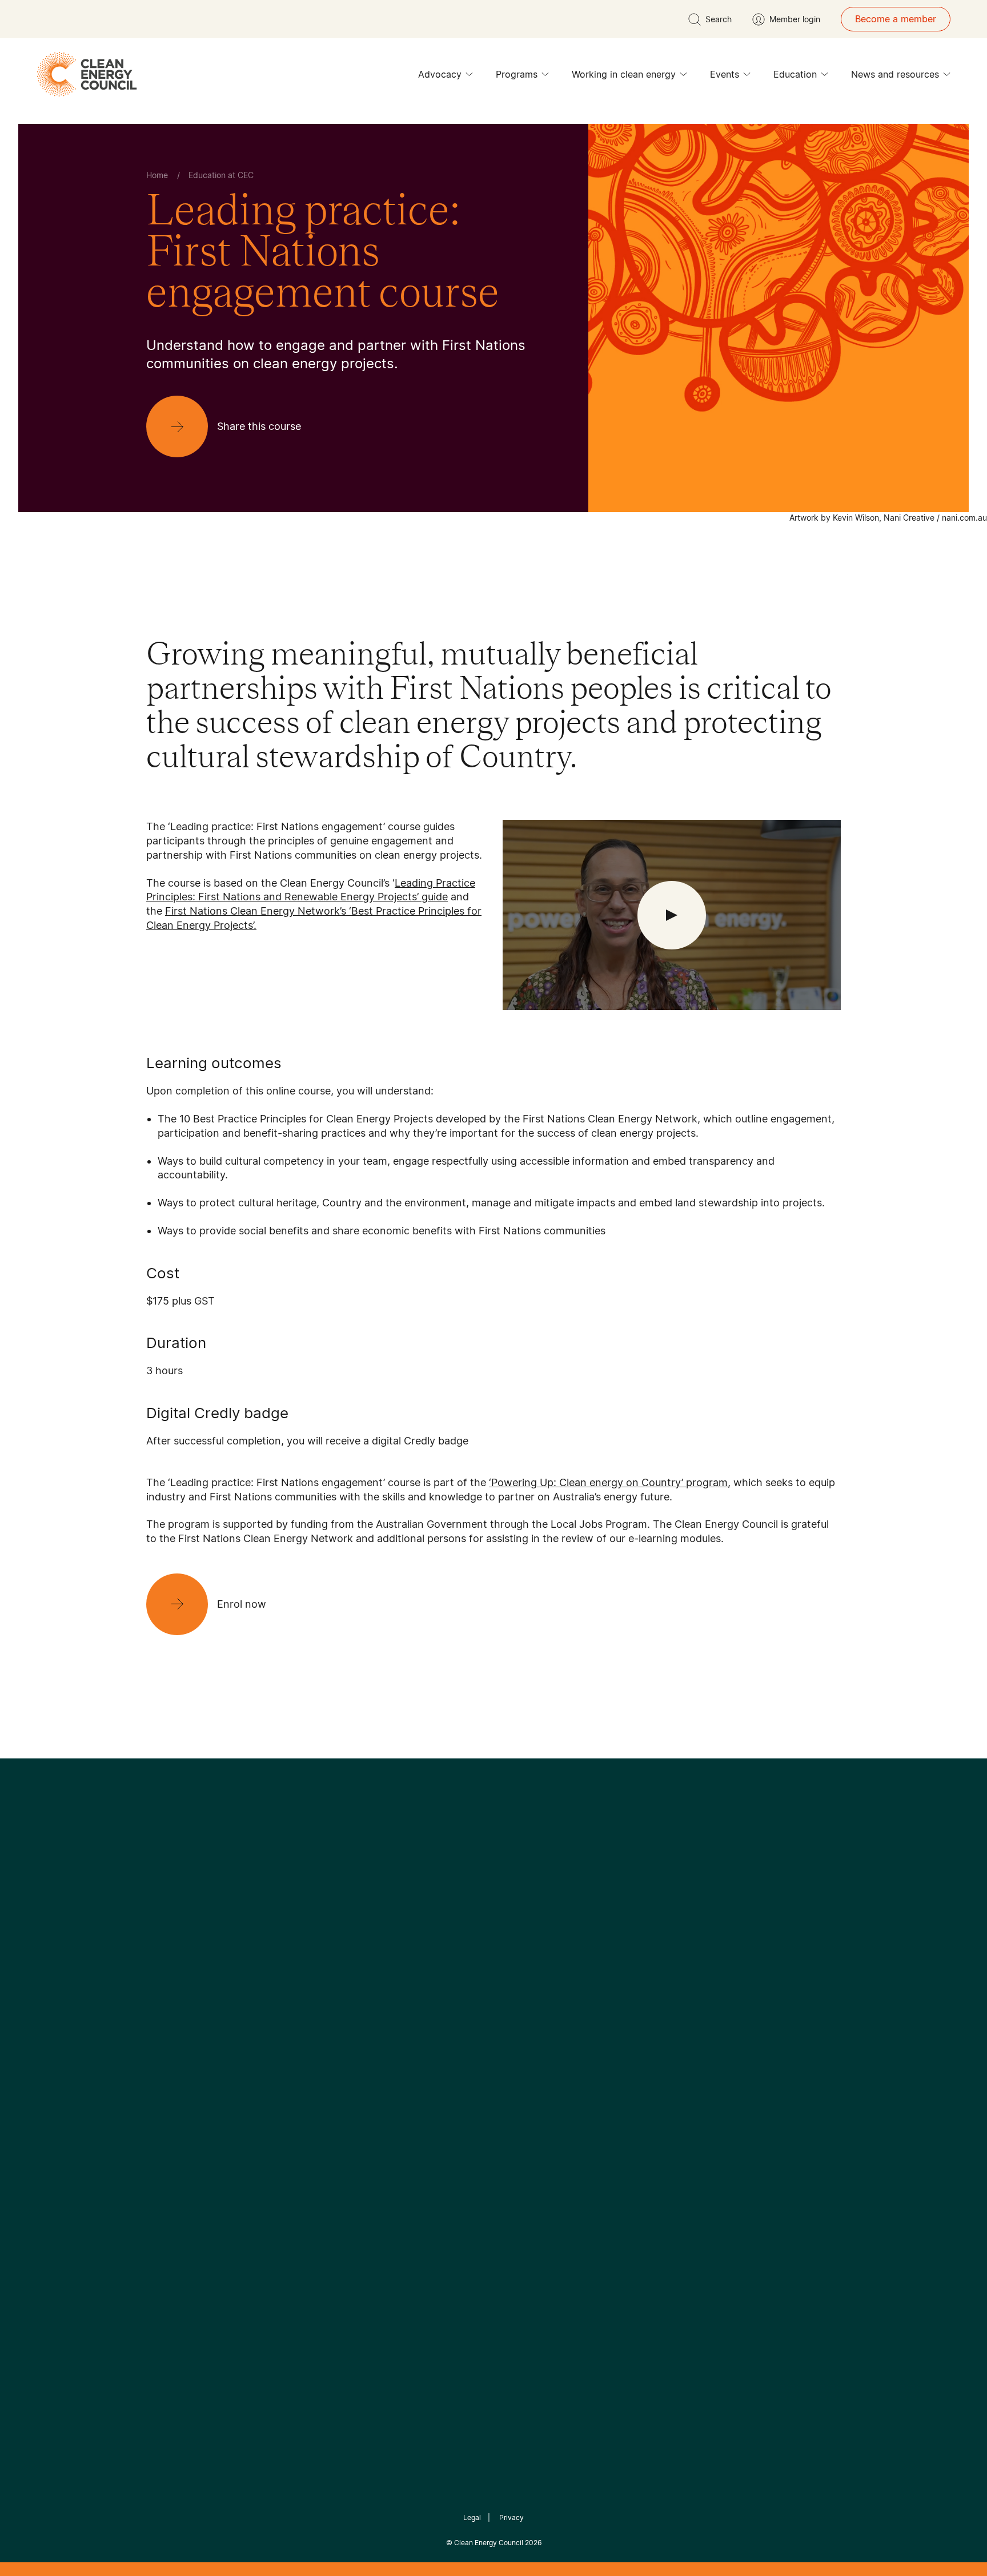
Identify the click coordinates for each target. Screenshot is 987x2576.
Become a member (896, 19)
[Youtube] (518, 1956)
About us (166, 2084)
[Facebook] (441, 1956)
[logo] (87, 74)
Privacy (511, 2517)
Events (725, 74)
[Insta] (458, 1956)
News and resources (895, 74)
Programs (517, 74)
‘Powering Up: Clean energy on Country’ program (608, 1482)
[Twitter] (497, 1956)
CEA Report (288, 2043)
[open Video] (672, 915)
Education (795, 74)
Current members (184, 2112)
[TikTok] (542, 1956)
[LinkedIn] (478, 1956)
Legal (472, 2517)
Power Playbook (298, 2070)
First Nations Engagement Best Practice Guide (300, 2152)
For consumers (409, 2098)
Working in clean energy (624, 74)
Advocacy (440, 74)
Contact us (170, 2057)
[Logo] (493, 1897)
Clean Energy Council (489, 2543)
